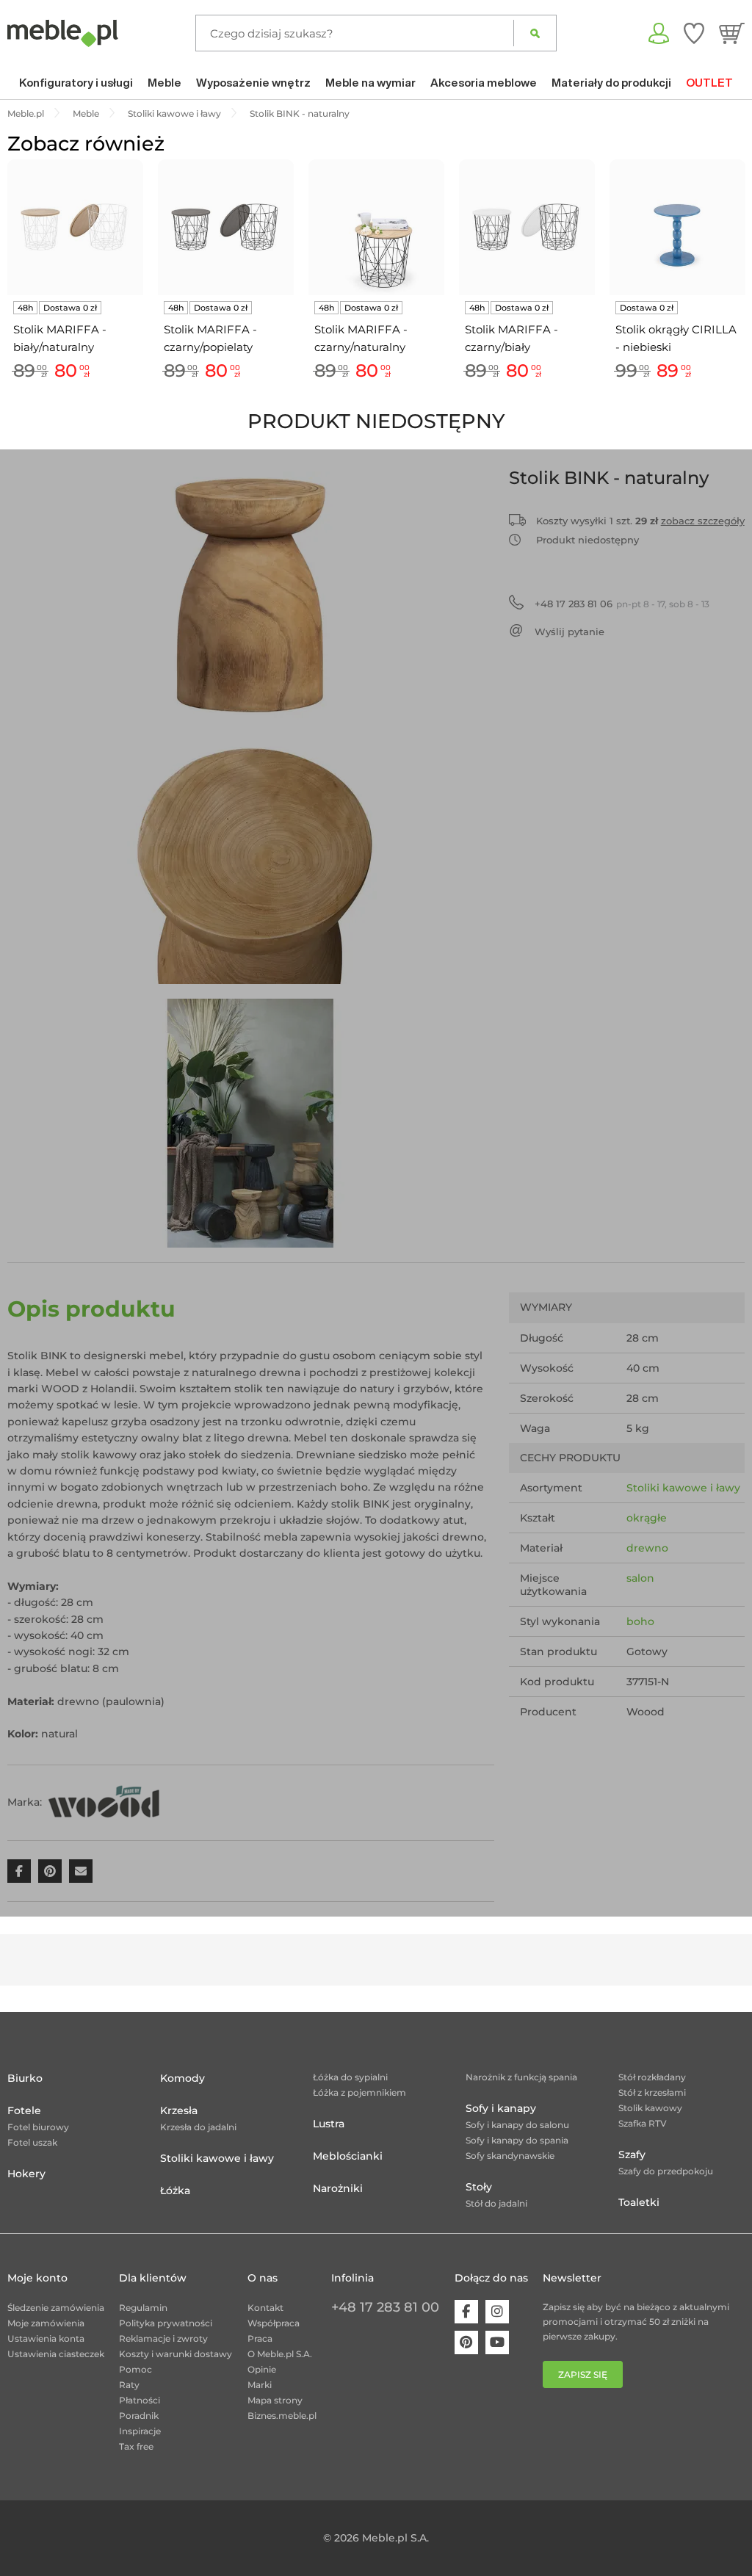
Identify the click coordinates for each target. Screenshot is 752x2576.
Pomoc (135, 2369)
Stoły (479, 2187)
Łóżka (175, 2190)
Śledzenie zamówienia (56, 2308)
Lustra (329, 2124)
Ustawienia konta (46, 2338)
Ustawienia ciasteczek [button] (56, 2354)
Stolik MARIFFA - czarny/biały (511, 338)
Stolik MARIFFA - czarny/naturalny (361, 338)
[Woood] (104, 1801)
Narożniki (338, 2188)
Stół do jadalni (496, 2203)
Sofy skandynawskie (510, 2156)
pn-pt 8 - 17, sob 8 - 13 (622, 604)
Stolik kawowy (650, 2108)
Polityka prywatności (166, 2323)
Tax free (136, 2446)
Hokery (26, 2174)
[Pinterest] (466, 2342)
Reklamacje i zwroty (163, 2338)
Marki (260, 2385)
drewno (647, 1548)
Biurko (25, 2078)
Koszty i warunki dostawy (176, 2354)
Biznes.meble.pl (282, 2416)
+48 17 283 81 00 (385, 2307)
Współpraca (274, 2323)
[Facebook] (466, 2312)
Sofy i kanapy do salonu (517, 2125)
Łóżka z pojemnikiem (359, 2092)
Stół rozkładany (652, 2077)
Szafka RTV (643, 2123)
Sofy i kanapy (501, 2108)
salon (640, 1578)
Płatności (140, 2400)
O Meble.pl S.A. (280, 2354)
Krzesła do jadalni (198, 2127)
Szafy (632, 2154)
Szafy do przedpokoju (666, 2171)
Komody (182, 2078)
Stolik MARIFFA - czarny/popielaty (210, 338)
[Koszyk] (732, 33)
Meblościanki (348, 2156)
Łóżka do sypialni (350, 2077)
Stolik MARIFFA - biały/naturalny (60, 338)
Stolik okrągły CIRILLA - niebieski (676, 338)
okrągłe (647, 1518)
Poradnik (139, 2416)
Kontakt (265, 2308)
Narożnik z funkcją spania (521, 2077)
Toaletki (639, 2202)
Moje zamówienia (46, 2323)
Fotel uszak (32, 2142)
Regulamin (143, 2308)
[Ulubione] (694, 33)
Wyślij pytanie (570, 632)
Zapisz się (583, 2374)
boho (640, 1621)
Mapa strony (275, 2400)
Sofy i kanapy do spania (517, 2140)
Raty (129, 2385)
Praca (260, 2338)
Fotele (24, 2110)
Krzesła (179, 2110)
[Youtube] (497, 2342)
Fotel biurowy (38, 2127)
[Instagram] (497, 2312)
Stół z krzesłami (652, 2092)
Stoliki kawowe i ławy (683, 1488)
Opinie (262, 2369)
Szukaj (535, 33)
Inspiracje (140, 2431)
